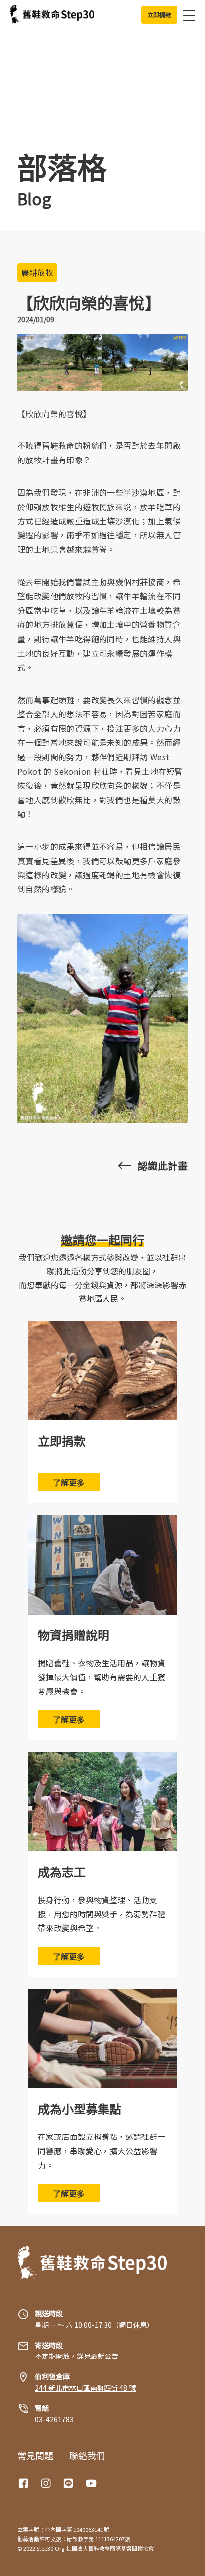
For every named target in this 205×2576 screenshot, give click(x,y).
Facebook (25, 2483)
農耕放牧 (37, 272)
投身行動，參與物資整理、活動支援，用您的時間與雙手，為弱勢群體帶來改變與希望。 (102, 1914)
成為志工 (62, 1872)
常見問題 (35, 2455)
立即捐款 (62, 1440)
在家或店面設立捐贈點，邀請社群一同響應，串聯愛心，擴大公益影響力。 (102, 2151)
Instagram (47, 2483)
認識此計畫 (163, 1166)
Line (70, 2483)
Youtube (92, 2483)
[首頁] (52, 15)
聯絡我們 (87, 2455)
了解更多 (69, 1482)
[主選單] (186, 15)
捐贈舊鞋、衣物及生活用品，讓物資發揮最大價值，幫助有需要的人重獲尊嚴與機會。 (102, 1677)
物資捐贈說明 (74, 1635)
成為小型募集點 (80, 2108)
